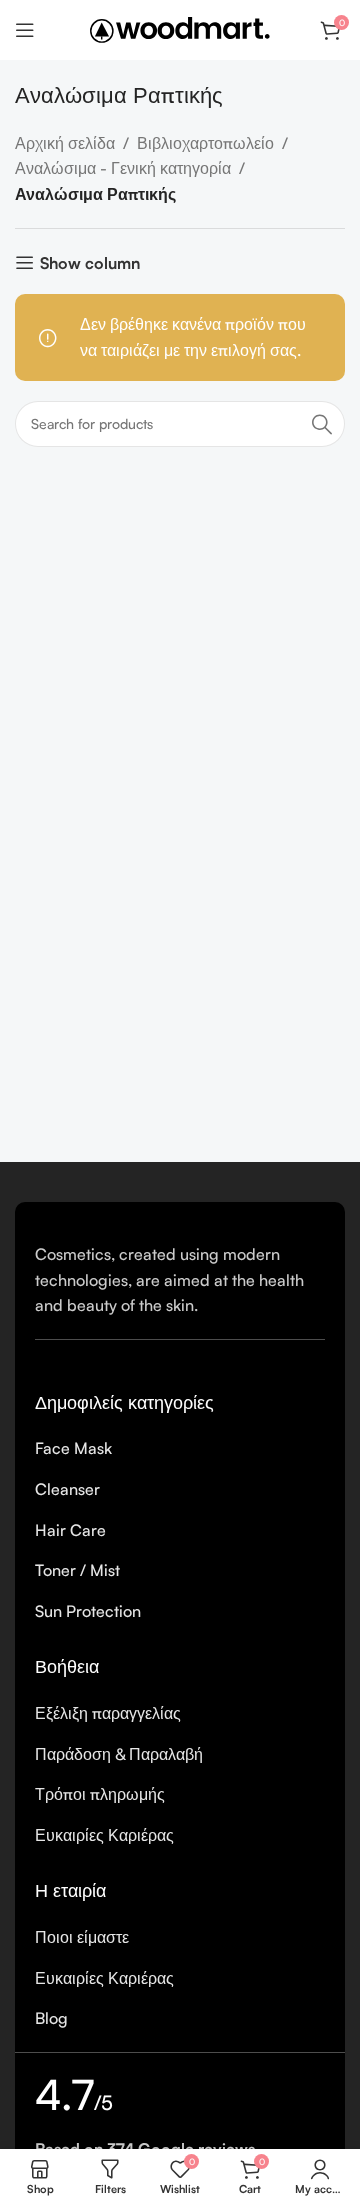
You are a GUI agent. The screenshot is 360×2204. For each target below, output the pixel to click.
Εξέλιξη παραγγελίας (108, 1713)
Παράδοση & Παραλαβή (119, 1754)
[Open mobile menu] (25, 30)
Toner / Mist (77, 1570)
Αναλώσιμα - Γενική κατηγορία (123, 168)
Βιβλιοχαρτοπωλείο (205, 143)
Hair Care (70, 1530)
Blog (51, 2018)
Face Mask (73, 1448)
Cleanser (67, 1489)
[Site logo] (180, 28)
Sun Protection (88, 1611)
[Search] (322, 424)
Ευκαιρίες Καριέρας (104, 1835)
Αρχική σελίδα (65, 143)
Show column (90, 262)
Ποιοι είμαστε (82, 1937)
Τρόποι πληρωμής (100, 1794)
